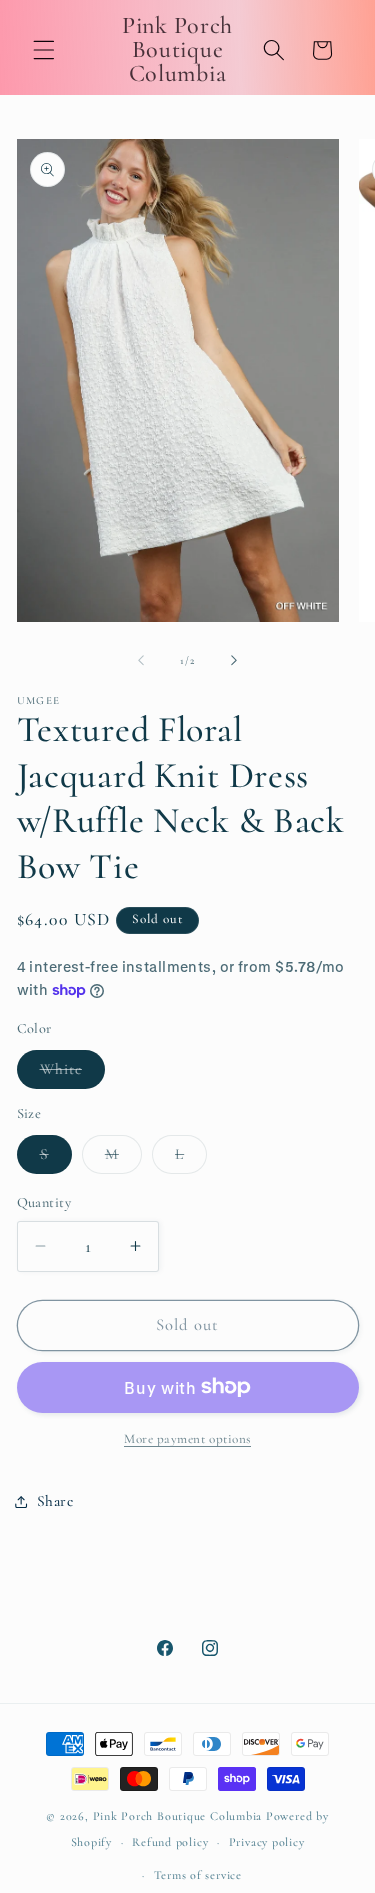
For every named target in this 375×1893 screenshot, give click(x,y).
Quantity (44, 1202)
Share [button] (55, 1501)
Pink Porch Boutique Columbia (179, 1816)
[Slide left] (141, 661)
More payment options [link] (187, 1439)
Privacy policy (267, 1842)
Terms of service (198, 1875)
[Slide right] (234, 661)
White (73, 1074)
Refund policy (170, 1842)
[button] (44, 50)
